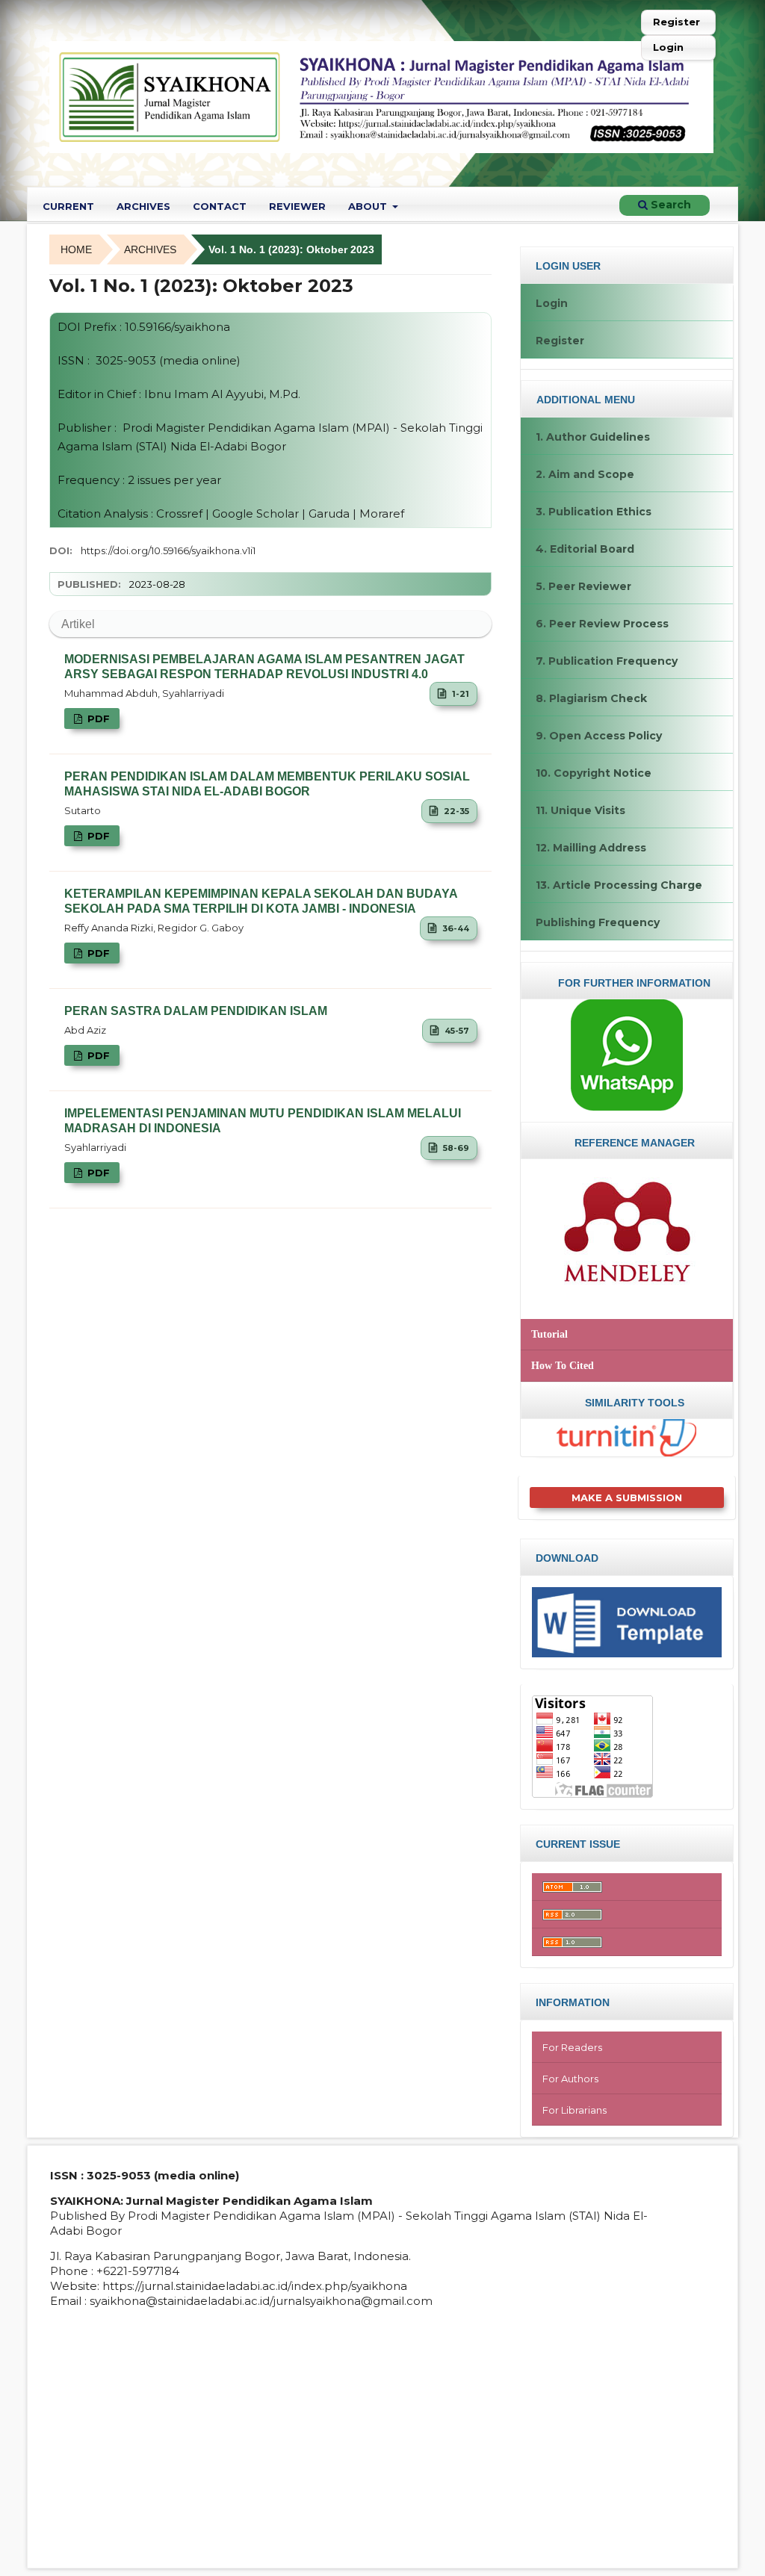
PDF (97, 719)
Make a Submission (627, 1498)
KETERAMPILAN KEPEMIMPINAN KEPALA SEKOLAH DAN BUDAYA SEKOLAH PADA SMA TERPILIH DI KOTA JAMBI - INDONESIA (261, 901)
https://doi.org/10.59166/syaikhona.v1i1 (168, 550)
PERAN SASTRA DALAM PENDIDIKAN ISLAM (196, 1011)
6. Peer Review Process (602, 624)
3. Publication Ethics (594, 512)
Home (76, 249)
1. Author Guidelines (593, 437)
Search (669, 205)
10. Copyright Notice (594, 773)
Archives (143, 206)
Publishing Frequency (598, 922)
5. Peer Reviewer (583, 586)
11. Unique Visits (580, 810)
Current (68, 206)
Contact (220, 206)
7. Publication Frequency (607, 661)
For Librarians (574, 2110)
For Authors (570, 2079)
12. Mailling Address (591, 848)
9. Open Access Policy (599, 736)
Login (668, 47)
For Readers (572, 2047)
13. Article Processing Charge (619, 885)
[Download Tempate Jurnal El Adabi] (627, 1621)
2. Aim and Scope (585, 474)
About (369, 206)
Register (676, 22)
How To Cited (563, 1366)
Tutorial (549, 1334)
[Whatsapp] (627, 1055)
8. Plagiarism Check (591, 698)
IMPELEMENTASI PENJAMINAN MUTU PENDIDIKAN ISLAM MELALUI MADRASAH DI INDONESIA (263, 1121)
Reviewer (297, 206)
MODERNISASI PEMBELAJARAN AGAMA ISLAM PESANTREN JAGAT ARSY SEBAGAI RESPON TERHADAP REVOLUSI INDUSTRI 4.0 (264, 667)
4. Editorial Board (585, 549)
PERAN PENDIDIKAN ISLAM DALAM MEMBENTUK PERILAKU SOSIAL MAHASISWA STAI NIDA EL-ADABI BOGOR (267, 784)
